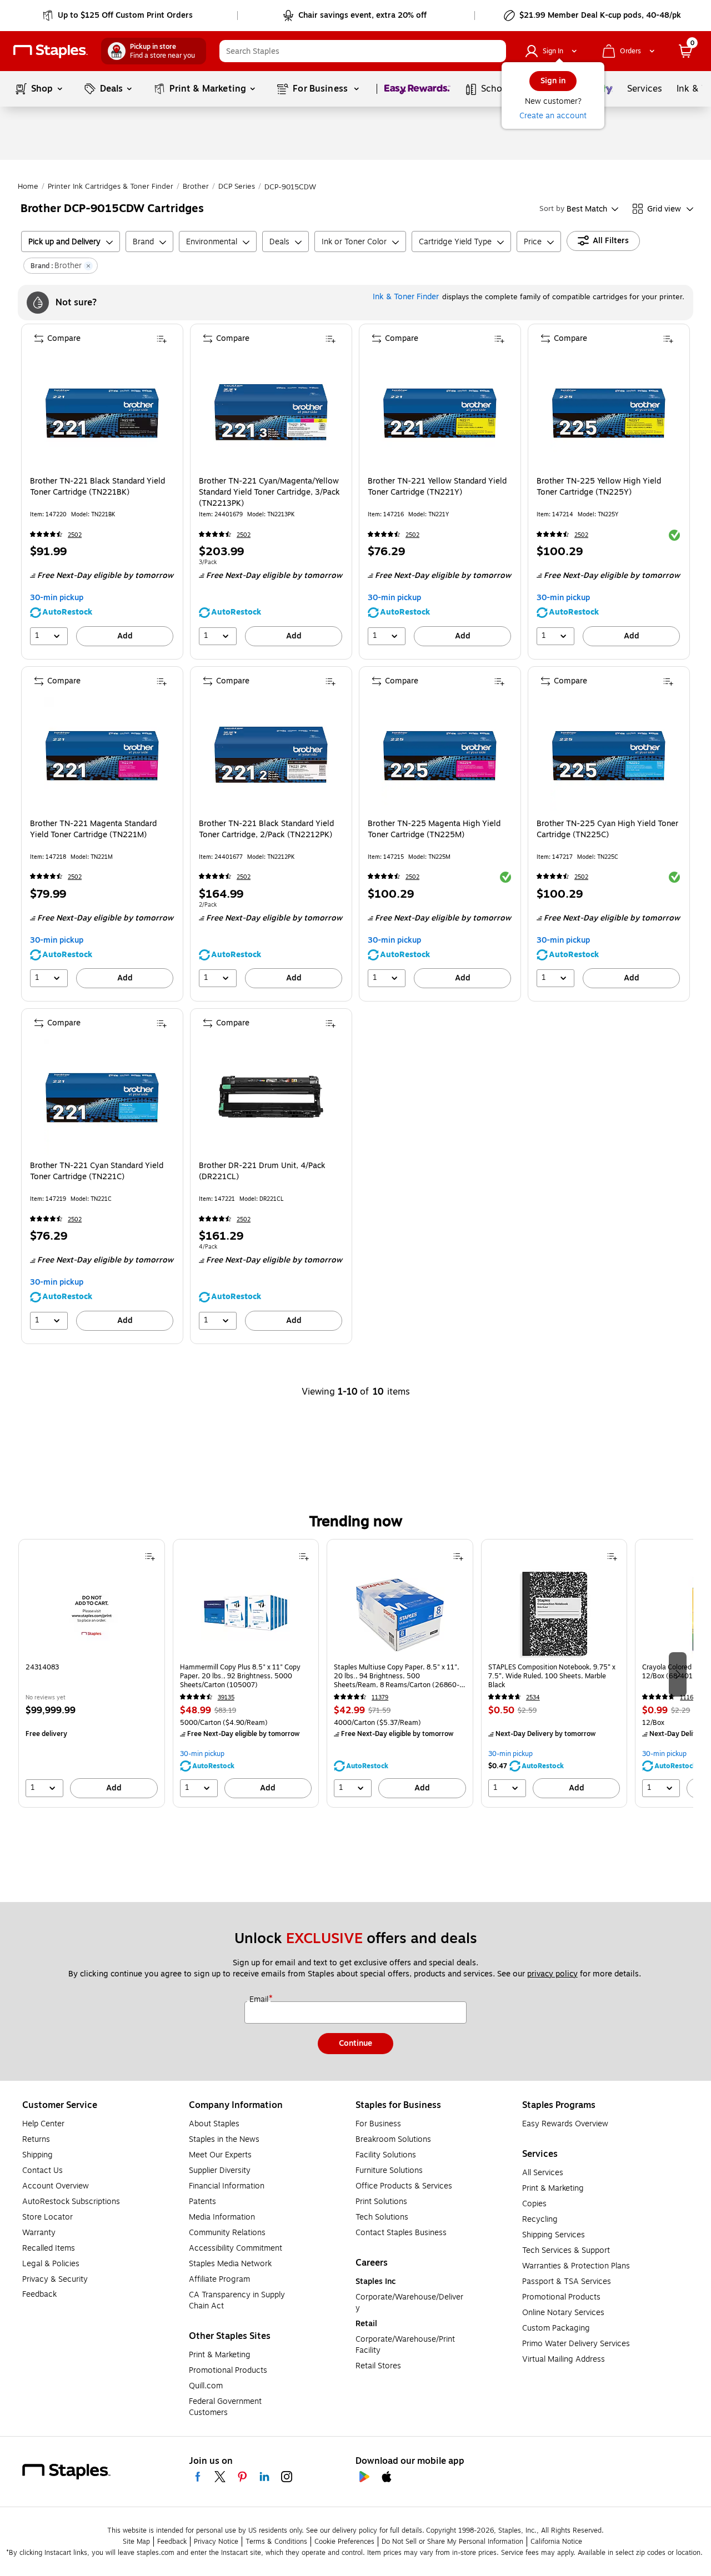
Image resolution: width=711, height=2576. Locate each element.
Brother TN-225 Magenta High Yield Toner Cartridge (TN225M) (434, 829)
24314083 (42, 1667)
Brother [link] (196, 187)
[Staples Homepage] (51, 51)
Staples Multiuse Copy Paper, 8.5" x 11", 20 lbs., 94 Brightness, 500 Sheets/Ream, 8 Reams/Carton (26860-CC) (397, 1676)
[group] (92, 1673)
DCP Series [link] (237, 187)
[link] (119, 16)
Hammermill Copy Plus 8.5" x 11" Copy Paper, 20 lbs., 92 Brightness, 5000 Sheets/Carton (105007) (240, 1676)
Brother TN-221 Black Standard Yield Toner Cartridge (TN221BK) (97, 487)
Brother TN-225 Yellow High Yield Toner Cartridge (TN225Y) (599, 487)
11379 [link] (380, 1697)
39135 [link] (226, 1697)
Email (260, 2000)
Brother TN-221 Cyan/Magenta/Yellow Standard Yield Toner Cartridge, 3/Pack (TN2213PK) (269, 492)
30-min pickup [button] (57, 598)
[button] (495, 51)
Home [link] (28, 187)
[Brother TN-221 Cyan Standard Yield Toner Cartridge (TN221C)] (102, 1097)
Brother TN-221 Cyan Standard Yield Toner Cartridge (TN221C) (97, 1171)
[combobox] (363, 51)
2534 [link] (533, 1697)
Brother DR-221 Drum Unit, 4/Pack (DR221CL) (262, 1171)
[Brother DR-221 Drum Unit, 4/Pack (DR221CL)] (271, 1097)
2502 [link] (75, 535)
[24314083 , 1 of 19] (92, 1614)
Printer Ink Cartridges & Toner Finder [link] (111, 187)
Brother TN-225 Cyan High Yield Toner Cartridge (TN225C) (607, 829)
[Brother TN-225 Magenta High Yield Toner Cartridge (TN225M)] (440, 755)
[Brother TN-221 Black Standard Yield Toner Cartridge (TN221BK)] (102, 412)
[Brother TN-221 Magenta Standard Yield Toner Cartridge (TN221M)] (102, 755)
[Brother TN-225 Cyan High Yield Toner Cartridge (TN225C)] (609, 755)
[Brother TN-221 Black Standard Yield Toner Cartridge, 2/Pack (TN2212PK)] (271, 755)
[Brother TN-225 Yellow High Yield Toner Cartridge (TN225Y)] (609, 412)
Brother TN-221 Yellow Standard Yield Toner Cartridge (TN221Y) (437, 487)
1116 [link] (687, 1697)
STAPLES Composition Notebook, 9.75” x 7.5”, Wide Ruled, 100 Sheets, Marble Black (552, 1676)
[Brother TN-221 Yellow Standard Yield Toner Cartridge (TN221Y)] (440, 412)
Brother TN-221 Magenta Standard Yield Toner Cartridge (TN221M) (93, 829)
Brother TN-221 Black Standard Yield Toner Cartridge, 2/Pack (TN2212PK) (266, 829)
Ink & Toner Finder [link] (406, 297)
